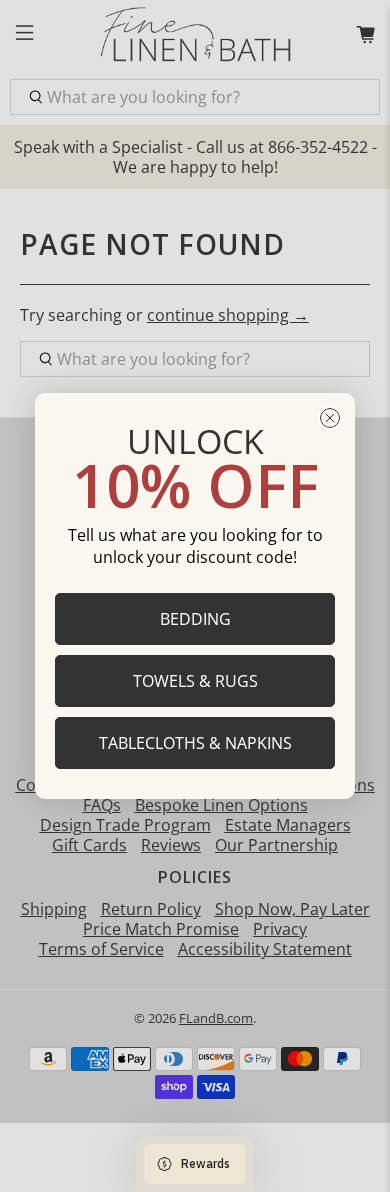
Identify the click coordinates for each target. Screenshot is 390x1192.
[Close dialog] (330, 418)
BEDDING (195, 619)
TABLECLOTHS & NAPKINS (195, 743)
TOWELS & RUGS (195, 681)
